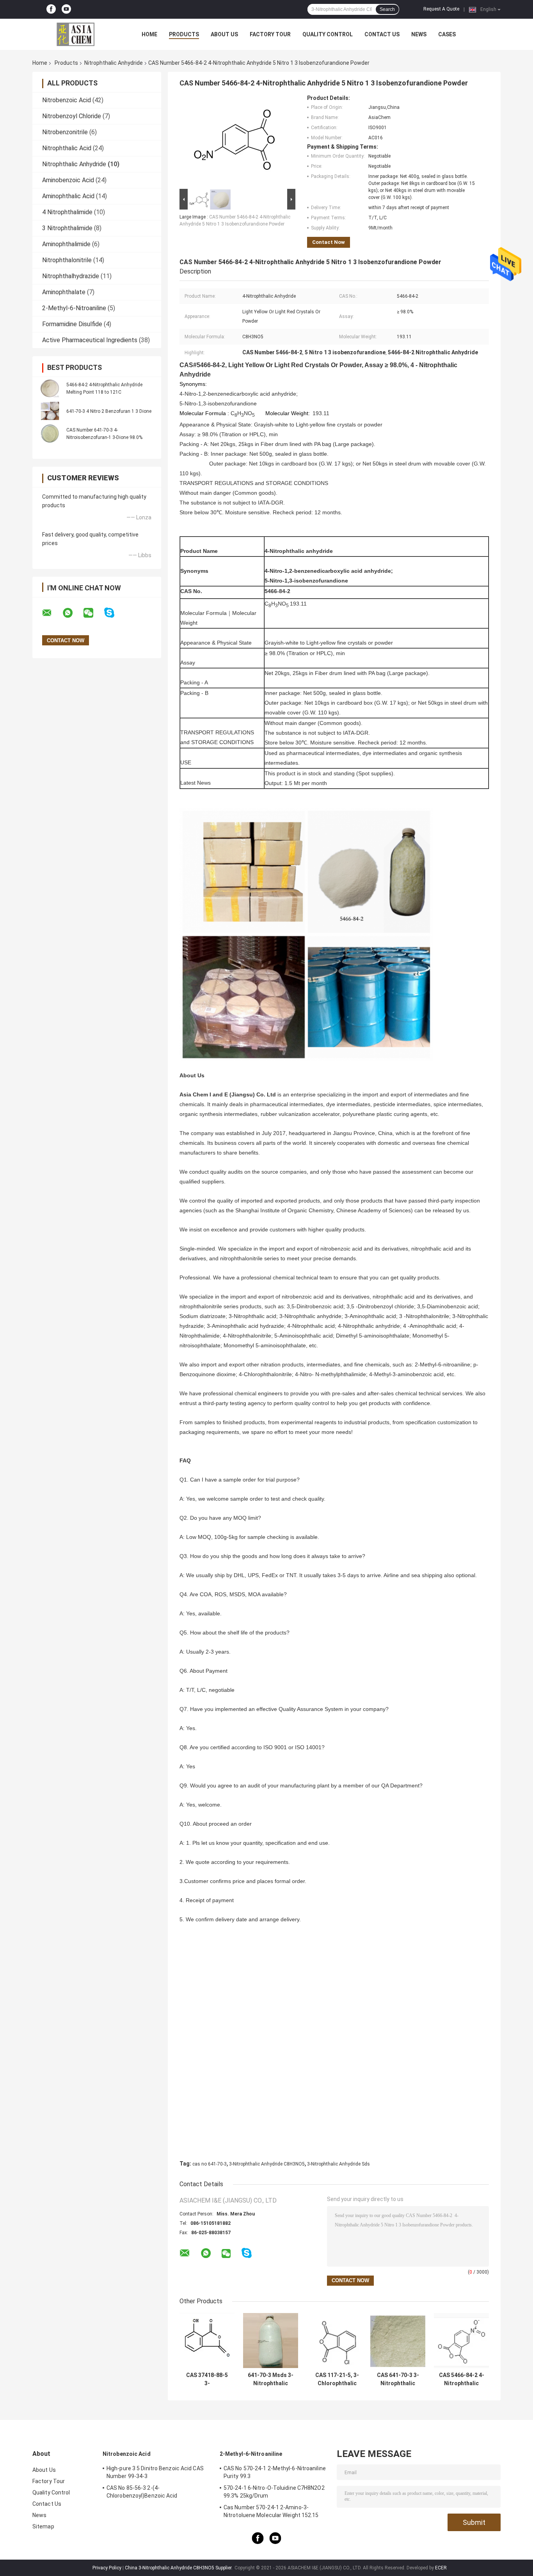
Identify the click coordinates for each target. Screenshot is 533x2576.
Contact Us (382, 34)
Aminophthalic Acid (68, 196)
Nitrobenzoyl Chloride (72, 116)
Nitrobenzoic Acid (67, 100)
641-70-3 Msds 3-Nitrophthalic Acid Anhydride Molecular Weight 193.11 (271, 2379)
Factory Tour (270, 34)
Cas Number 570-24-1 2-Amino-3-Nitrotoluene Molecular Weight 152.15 (271, 2511)
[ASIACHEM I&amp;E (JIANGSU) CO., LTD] (75, 34)
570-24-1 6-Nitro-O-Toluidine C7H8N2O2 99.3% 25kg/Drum (274, 2492)
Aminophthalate (64, 292)
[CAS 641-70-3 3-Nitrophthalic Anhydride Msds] (398, 2341)
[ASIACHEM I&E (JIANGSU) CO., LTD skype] (114, 613)
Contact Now (329, 242)
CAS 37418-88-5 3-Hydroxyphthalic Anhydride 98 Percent (207, 2379)
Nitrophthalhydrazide (71, 276)
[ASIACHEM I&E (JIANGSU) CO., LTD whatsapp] (73, 613)
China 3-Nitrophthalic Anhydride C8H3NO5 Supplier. (179, 2568)
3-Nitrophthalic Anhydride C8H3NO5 (267, 2164)
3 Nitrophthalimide (67, 228)
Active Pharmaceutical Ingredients (90, 340)
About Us (224, 34)
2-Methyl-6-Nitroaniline (74, 308)
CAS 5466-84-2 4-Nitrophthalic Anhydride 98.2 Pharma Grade (462, 2379)
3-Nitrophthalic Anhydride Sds (338, 2164)
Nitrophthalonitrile (67, 260)
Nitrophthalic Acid (67, 148)
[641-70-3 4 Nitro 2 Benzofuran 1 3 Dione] (50, 411)
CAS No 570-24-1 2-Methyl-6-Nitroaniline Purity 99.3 (275, 2472)
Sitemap (43, 2526)
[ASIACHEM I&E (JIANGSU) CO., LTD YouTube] (66, 9)
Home (149, 34)
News (419, 34)
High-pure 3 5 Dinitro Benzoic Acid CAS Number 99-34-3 (155, 2472)
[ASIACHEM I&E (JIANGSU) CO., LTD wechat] (93, 613)
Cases (447, 34)
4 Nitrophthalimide (67, 212)
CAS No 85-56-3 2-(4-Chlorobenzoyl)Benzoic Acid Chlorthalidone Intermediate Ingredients (157, 2493)
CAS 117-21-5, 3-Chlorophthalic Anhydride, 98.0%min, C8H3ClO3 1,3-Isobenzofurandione (337, 2379)
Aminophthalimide (66, 244)
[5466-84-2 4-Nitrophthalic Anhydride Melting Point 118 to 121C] (50, 388)
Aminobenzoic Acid (68, 180)
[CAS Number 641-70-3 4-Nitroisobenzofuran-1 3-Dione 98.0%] (50, 433)
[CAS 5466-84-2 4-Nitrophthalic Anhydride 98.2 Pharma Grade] (461, 2341)
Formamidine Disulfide (72, 324)
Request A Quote (441, 9)
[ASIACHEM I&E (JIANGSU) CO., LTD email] (52, 613)
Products (184, 34)
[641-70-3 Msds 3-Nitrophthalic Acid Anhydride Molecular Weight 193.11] (271, 2341)
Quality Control (328, 34)
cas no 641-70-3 (210, 2164)
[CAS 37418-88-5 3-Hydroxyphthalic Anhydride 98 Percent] (207, 2341)
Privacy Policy (107, 2568)
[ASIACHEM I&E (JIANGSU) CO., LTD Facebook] (51, 9)
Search (387, 9)
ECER (441, 2568)
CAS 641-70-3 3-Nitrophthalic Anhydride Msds (398, 2379)
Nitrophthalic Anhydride (114, 63)
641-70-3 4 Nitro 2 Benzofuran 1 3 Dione (109, 411)
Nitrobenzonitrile (65, 132)
